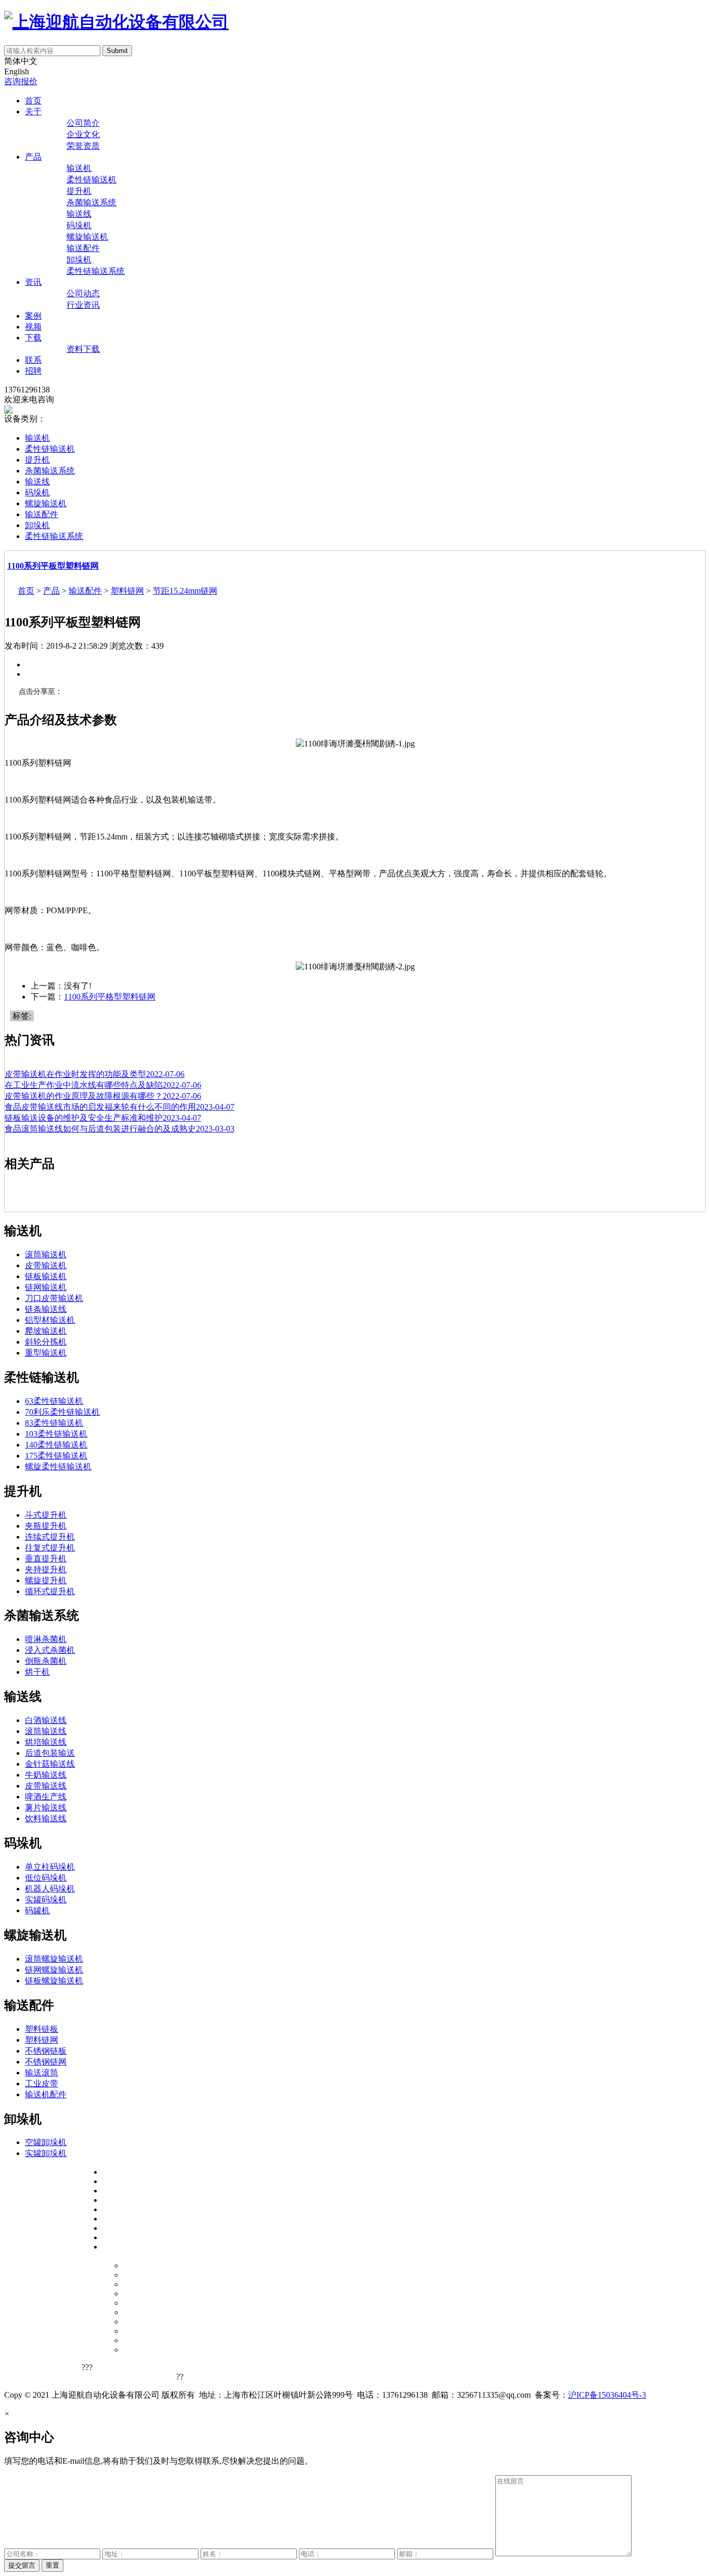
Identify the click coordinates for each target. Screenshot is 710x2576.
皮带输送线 (46, 1786)
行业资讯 (83, 305)
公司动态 (83, 293)
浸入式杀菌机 (50, 1650)
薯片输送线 (46, 1808)
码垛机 (79, 225)
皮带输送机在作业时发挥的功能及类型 (95, 1074)
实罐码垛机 (46, 1900)
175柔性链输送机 (56, 1456)
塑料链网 (127, 591)
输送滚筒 (42, 2073)
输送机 (79, 168)
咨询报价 (21, 81)
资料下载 (83, 349)
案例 (33, 316)
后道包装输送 (50, 1753)
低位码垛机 (46, 1878)
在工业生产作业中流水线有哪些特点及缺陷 (103, 1085)
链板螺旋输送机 (54, 1981)
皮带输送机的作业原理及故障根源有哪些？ (103, 1096)
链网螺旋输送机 (54, 1970)
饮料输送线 (46, 1818)
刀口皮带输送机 (54, 1298)
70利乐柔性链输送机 (62, 1412)
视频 (33, 327)
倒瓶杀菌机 (46, 1661)
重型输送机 (46, 1353)
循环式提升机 (50, 1591)
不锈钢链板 (46, 2051)
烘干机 (37, 1672)
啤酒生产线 (46, 1797)
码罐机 (37, 1910)
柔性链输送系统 (96, 271)
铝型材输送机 (50, 1320)
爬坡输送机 (46, 1331)
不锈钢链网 (46, 2062)
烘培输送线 (46, 1742)
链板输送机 (46, 1276)
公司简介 (83, 123)
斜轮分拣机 (46, 1342)
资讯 (33, 282)
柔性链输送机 (91, 180)
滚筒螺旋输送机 (54, 1959)
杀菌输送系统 (91, 202)
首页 (33, 101)
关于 (33, 111)
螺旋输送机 (87, 237)
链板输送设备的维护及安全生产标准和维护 (103, 1118)
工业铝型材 (152, 2375)
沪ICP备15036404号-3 (607, 2395)
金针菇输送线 (50, 1764)
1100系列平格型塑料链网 (110, 997)
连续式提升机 (50, 1537)
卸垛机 (79, 260)
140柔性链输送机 (56, 1445)
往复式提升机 (50, 1548)
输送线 (79, 214)
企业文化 (83, 134)
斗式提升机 (46, 1515)
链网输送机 (46, 1287)
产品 (33, 157)
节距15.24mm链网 (185, 591)
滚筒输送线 (46, 1731)
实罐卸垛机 (46, 2153)
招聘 (33, 371)
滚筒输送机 (46, 1254)
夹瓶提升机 (46, 1526)
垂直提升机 (46, 1559)
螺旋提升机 (46, 1580)
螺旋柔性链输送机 (58, 1467)
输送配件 (83, 248)
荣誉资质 (83, 146)
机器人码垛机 (50, 1889)
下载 (33, 338)
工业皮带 (42, 2084)
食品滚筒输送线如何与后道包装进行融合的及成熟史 (120, 1129)
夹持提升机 (46, 1569)
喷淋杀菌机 (46, 1639)
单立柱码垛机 (50, 1867)
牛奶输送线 (46, 1775)
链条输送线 (46, 1309)
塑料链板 (42, 2029)
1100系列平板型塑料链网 (53, 566)
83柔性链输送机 (54, 1423)
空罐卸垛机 (46, 2142)
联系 (33, 360)
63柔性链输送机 (54, 1401)
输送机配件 (46, 2094)
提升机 (79, 191)
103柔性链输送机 (56, 1434)
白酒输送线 (46, 1720)
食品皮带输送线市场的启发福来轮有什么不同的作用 (120, 1107)
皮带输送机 (46, 1265)
